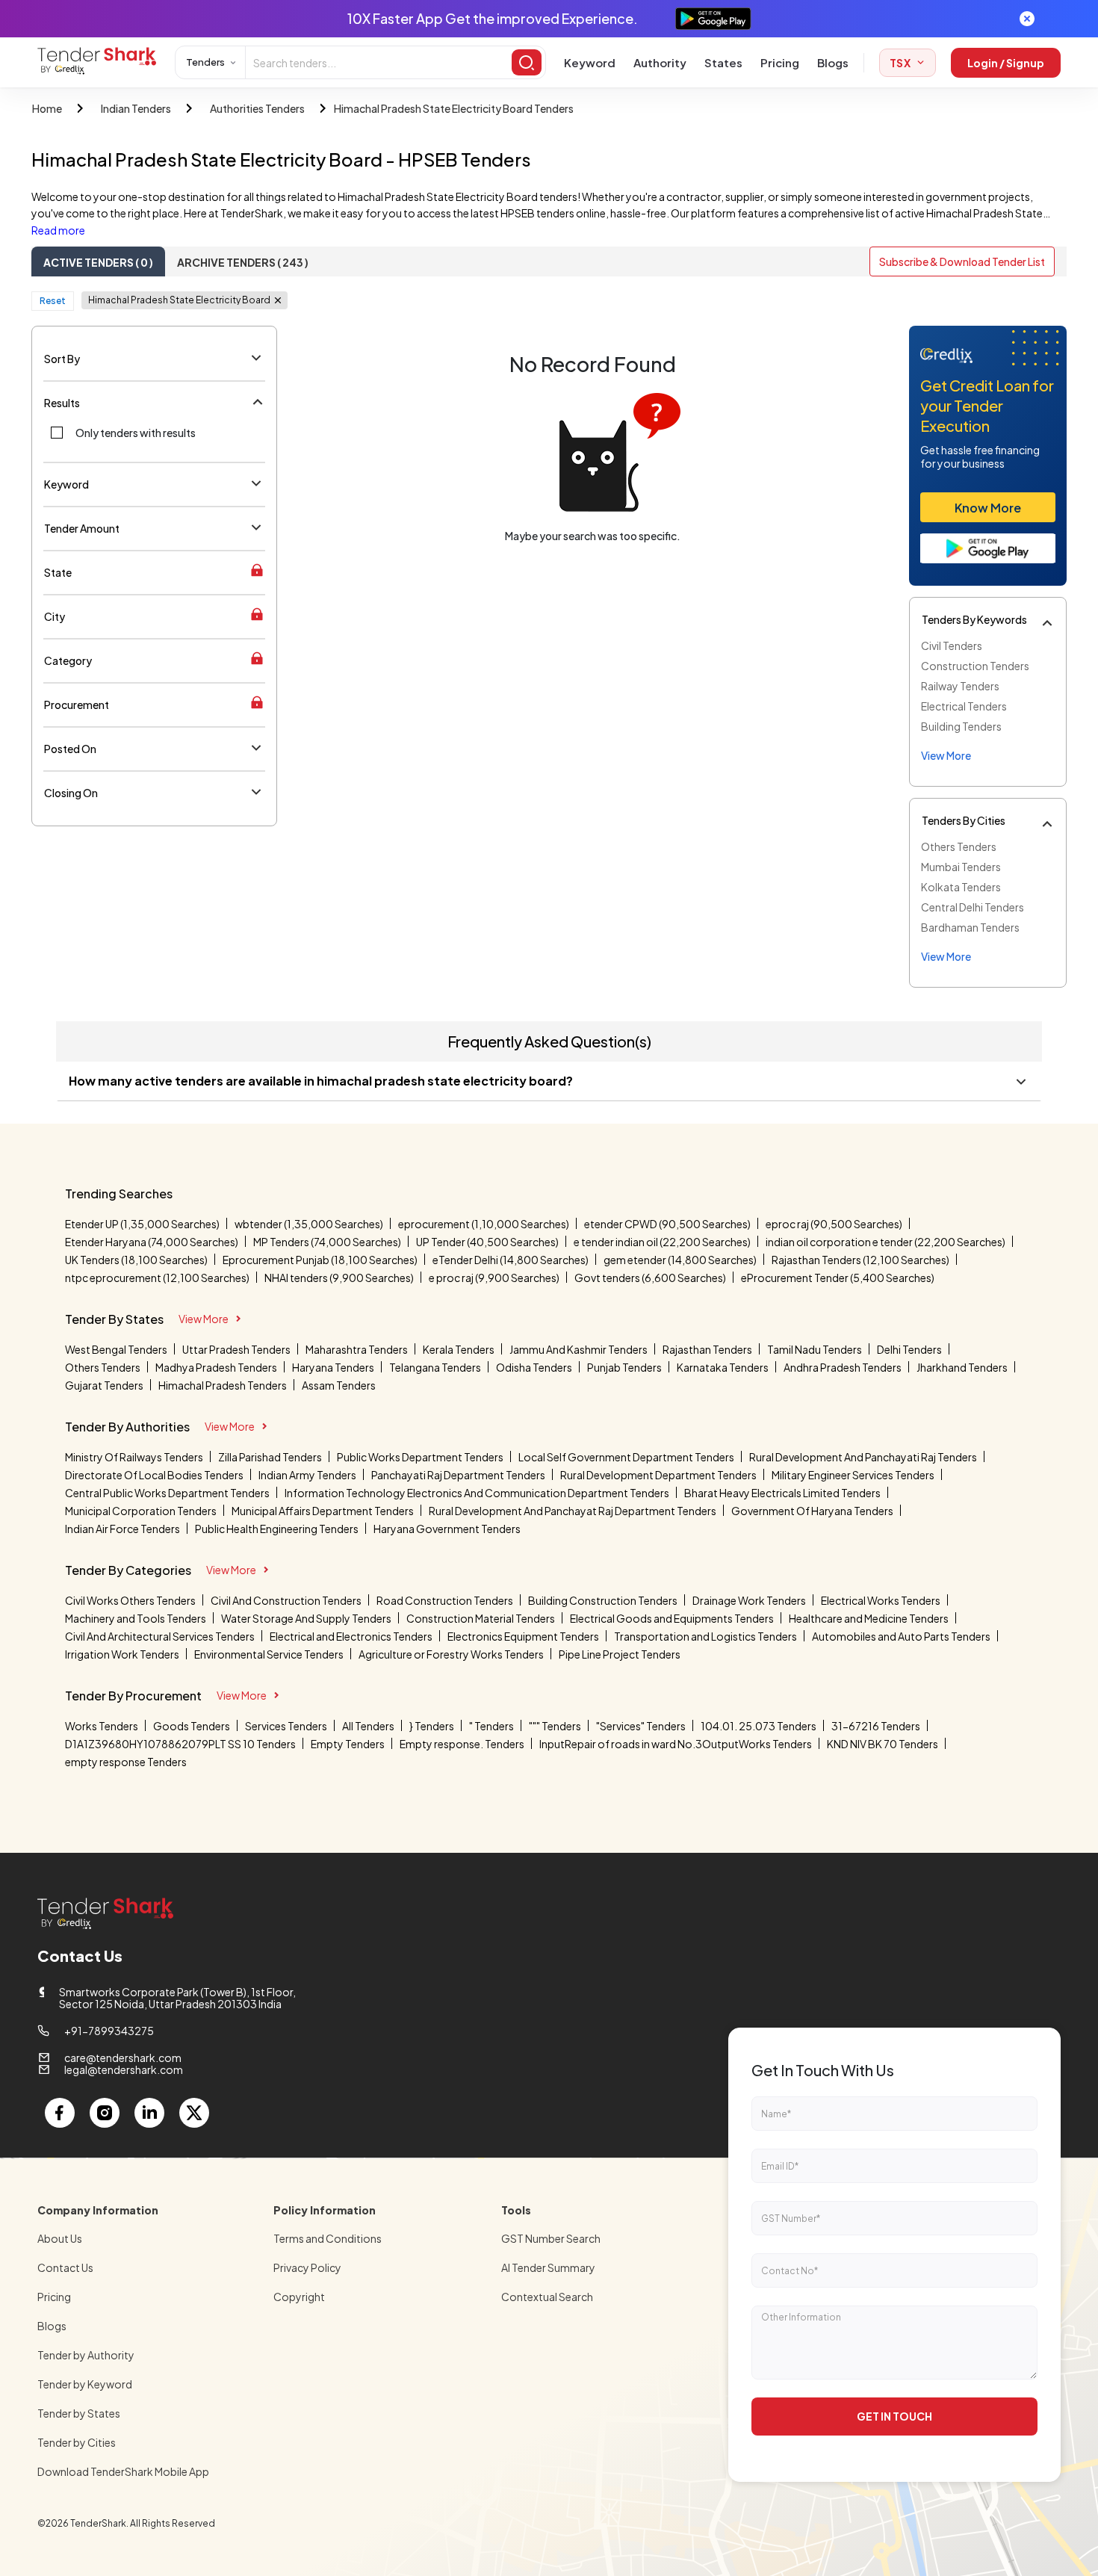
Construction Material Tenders (481, 1618)
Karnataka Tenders (723, 1367)
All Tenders (368, 1726)
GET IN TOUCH (894, 2416)
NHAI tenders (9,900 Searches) (339, 1278)
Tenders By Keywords (974, 619)
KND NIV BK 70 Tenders (883, 1744)
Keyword (590, 62)
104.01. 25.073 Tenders (759, 1726)
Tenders (205, 62)
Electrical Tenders (964, 706)
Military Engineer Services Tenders (853, 1475)
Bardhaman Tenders (970, 927)
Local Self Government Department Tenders (626, 1457)
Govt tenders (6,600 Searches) (650, 1278)
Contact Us (65, 2267)
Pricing (780, 62)
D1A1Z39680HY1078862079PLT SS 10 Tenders (180, 1744)
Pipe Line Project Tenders (620, 1654)
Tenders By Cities (964, 820)
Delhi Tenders (909, 1349)
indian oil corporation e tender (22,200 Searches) (885, 1242)
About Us (60, 2238)
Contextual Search (547, 2297)
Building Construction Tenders (603, 1600)
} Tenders (432, 1726)
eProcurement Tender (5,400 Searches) (838, 1278)
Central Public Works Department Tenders (167, 1493)
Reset (53, 301)
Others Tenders (959, 846)
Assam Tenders (339, 1385)
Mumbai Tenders (961, 867)
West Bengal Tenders (116, 1349)
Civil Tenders (952, 645)
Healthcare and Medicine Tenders (869, 1618)
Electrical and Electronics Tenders (351, 1636)
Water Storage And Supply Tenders (306, 1618)
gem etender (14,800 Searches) (680, 1260)
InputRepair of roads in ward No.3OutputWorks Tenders (676, 1744)
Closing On (71, 793)
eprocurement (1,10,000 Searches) (484, 1224)
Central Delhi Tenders (973, 907)
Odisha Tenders (534, 1367)
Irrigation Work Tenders (122, 1654)
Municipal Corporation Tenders (141, 1511)
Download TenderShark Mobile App (123, 2471)
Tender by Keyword (85, 2384)
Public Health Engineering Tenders (277, 1529)
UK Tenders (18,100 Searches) (136, 1260)
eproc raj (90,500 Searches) (834, 1224)
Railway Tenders (960, 686)
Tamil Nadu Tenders (815, 1349)
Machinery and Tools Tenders (136, 1618)
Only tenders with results (136, 433)
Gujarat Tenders (104, 1385)
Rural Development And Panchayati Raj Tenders (863, 1457)
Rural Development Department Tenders (658, 1475)
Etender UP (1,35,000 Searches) (142, 1224)
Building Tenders (961, 726)
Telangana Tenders (435, 1367)
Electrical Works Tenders (881, 1600)
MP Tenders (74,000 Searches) (327, 1242)
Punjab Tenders (624, 1367)
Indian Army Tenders (307, 1475)
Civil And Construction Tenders (286, 1600)
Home (47, 108)
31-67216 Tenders (876, 1726)
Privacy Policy (307, 2267)
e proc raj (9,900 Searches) (494, 1278)
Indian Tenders (136, 108)
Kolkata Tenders (961, 887)
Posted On (70, 749)
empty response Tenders (126, 1762)
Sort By (62, 359)
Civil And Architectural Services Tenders (160, 1636)
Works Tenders (102, 1726)
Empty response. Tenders (462, 1744)
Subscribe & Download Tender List (962, 261)
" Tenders (491, 1726)
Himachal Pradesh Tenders (223, 1385)
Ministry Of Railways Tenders (134, 1457)
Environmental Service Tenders (269, 1654)
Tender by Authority (86, 2355)
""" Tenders (555, 1726)
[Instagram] (105, 2113)
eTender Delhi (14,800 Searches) (511, 1260)
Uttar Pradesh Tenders (236, 1349)
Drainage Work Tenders (749, 1600)
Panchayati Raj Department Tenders (458, 1475)
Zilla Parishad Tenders (270, 1457)
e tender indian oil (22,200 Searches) (662, 1242)
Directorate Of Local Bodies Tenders (154, 1475)
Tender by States (79, 2413)
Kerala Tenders (459, 1349)
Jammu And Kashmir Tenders (579, 1349)
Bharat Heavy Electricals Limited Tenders (782, 1493)
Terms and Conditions (328, 2238)
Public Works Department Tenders (420, 1457)
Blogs (833, 62)
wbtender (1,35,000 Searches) (309, 1224)
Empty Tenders (348, 1744)
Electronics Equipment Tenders (523, 1636)
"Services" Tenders (641, 1726)
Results (62, 403)
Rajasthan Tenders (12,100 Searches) (860, 1260)
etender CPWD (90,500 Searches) (667, 1224)
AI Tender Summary (548, 2267)
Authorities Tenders (257, 108)
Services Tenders (286, 1726)
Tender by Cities (77, 2442)
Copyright (299, 2297)
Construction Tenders (975, 666)
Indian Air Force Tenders (122, 1529)
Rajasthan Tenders (707, 1349)
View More (204, 1319)
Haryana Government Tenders (447, 1529)
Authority (660, 62)
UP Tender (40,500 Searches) (487, 1242)
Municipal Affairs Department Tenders (323, 1511)
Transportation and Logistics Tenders (705, 1636)
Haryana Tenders (333, 1367)
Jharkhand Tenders (962, 1367)
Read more (58, 230)
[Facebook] (60, 2113)
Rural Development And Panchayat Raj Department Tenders (573, 1511)
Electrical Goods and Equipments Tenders (672, 1618)
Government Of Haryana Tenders (812, 1511)
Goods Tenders (192, 1726)
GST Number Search (551, 2238)
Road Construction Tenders (445, 1600)
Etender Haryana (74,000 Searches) (152, 1242)
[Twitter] (194, 2113)
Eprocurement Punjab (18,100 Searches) (320, 1260)
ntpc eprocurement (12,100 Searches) (157, 1278)
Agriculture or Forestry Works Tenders (451, 1654)
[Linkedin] (149, 2113)
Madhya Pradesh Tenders (216, 1367)
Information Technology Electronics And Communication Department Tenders (477, 1493)
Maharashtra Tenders (357, 1349)
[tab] (98, 261)
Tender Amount (82, 528)
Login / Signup (1006, 63)
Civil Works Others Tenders (130, 1600)
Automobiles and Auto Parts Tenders (901, 1636)
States (723, 62)
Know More (988, 508)
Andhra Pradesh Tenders (843, 1367)
